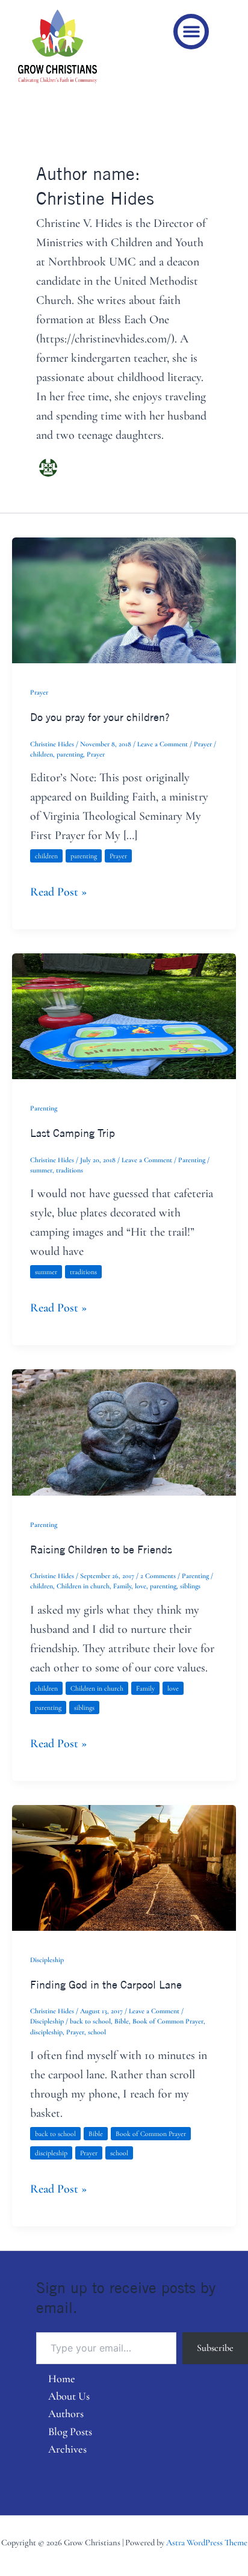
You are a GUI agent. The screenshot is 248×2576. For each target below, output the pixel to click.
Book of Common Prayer (168, 2021)
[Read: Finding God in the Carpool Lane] (124, 1866)
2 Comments (158, 1576)
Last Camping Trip (73, 1133)
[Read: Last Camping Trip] (124, 1015)
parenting (70, 754)
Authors (66, 2413)
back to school (90, 2021)
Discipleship (47, 1960)
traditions (70, 1170)
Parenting (44, 1108)
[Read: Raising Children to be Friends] (124, 1431)
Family (122, 1586)
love (141, 1586)
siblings (190, 1586)
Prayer (39, 692)
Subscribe (215, 2348)
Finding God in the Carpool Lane (106, 1984)
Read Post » (58, 891)
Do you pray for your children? (100, 717)
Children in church (83, 1586)
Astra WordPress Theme (207, 2543)
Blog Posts (70, 2432)
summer (41, 1170)
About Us (69, 2396)
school (97, 2032)
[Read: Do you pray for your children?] (124, 599)
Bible (122, 2021)
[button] (191, 32)
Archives (67, 2449)
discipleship (46, 2032)
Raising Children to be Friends (101, 1549)
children (42, 754)
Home (62, 2379)
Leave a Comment (163, 744)
